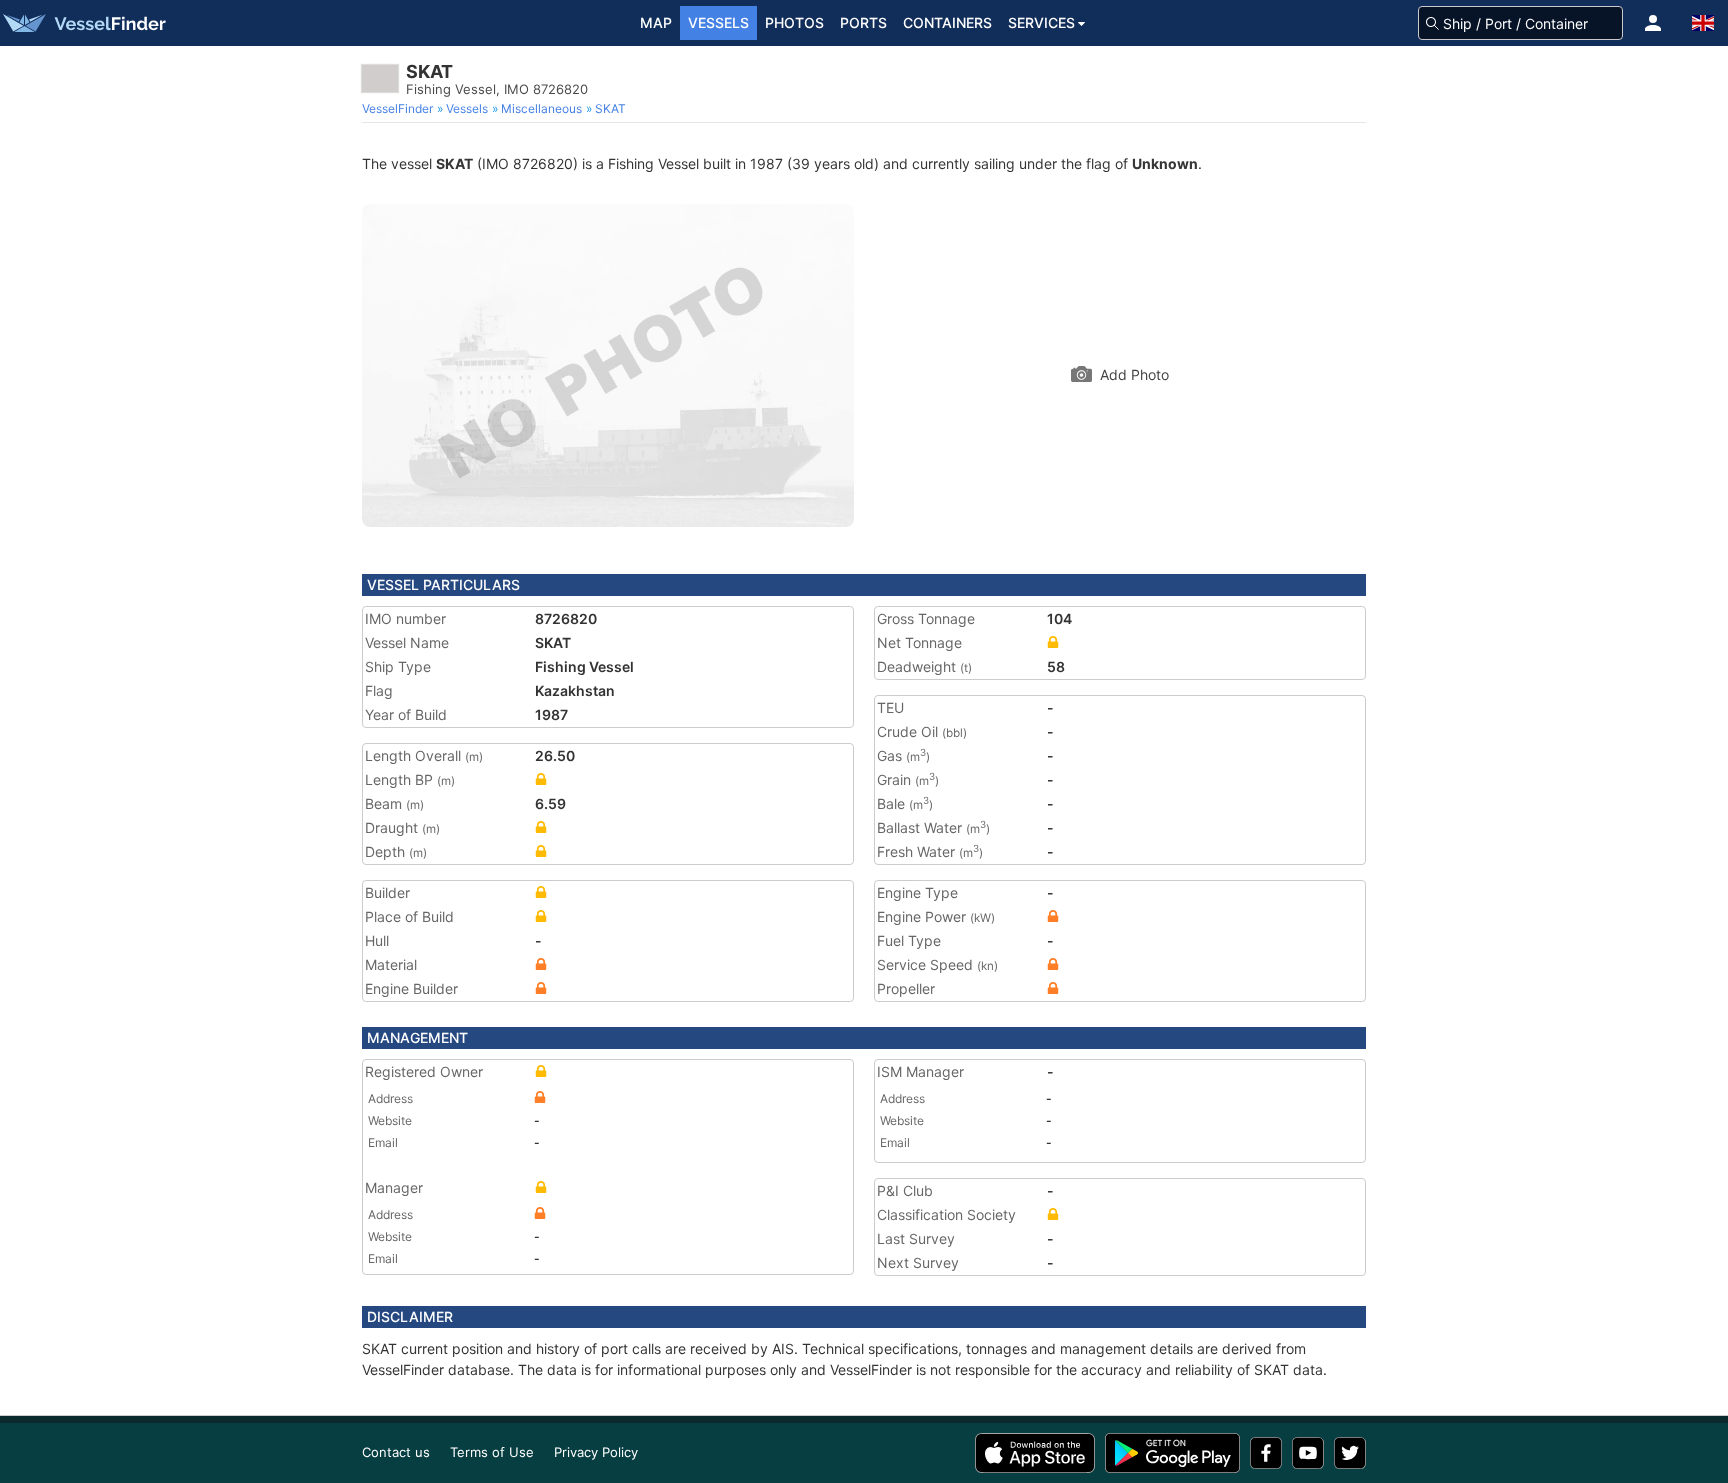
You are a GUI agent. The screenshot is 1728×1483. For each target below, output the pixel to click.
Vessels (718, 22)
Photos (794, 22)
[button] (1653, 23)
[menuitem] (399, 109)
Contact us (396, 1452)
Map (656, 22)
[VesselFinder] (83, 23)
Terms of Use (492, 1452)
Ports (863, 22)
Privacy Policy (596, 1452)
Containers (947, 22)
